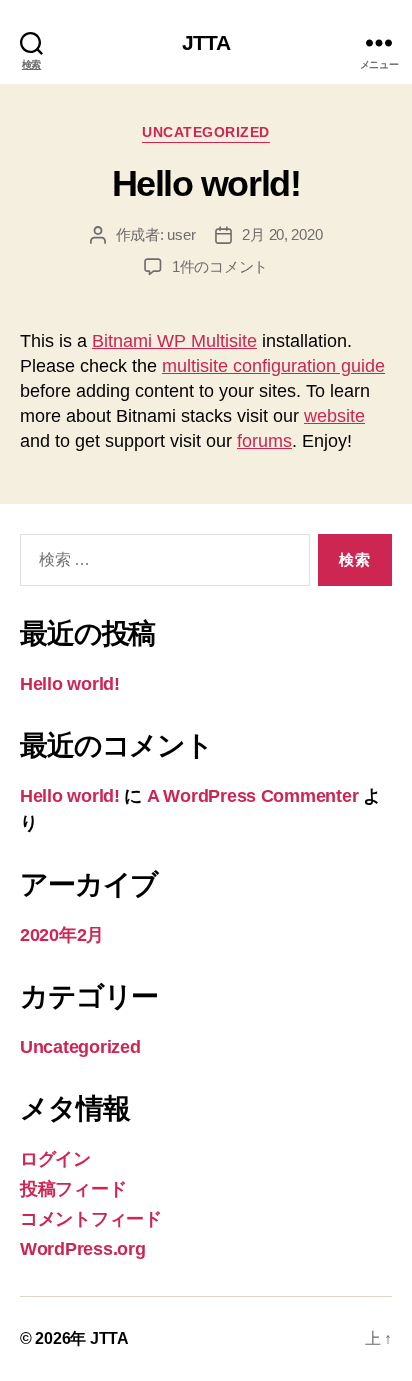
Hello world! (206, 183)
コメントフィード (91, 1219)
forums (264, 441)
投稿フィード (73, 1189)
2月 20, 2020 (282, 234)
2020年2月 (62, 935)
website (334, 416)
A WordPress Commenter (252, 796)
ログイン (55, 1159)
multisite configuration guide (273, 366)
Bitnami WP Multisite (174, 341)
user (181, 234)
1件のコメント (220, 266)
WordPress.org (83, 1249)
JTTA (206, 42)
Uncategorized (206, 132)
